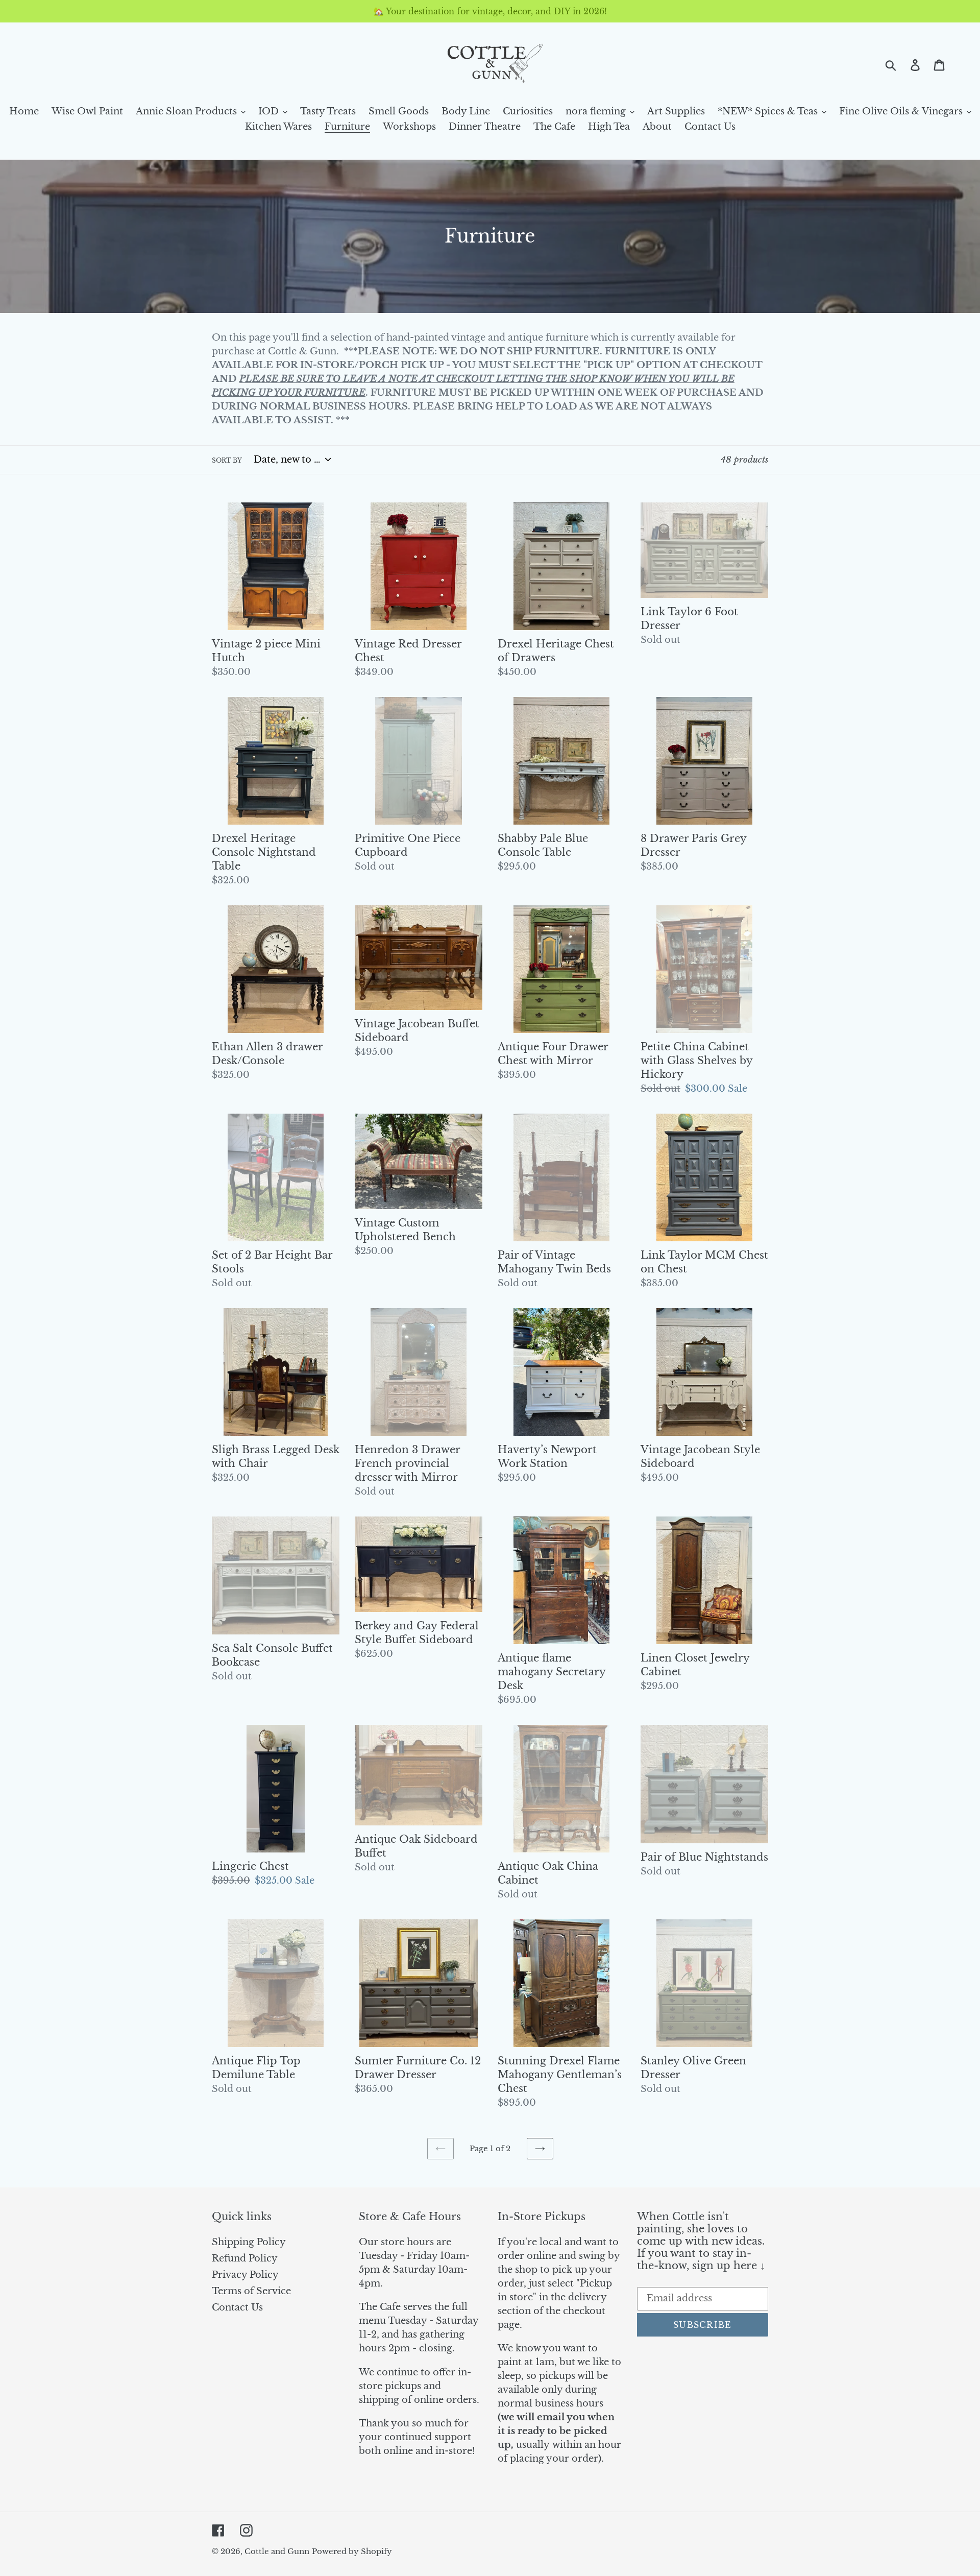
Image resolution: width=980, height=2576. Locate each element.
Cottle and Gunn (277, 2551)
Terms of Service (251, 2291)
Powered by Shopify (352, 2551)
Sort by (227, 460)
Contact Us (237, 2307)
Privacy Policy (245, 2275)
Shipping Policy (249, 2242)
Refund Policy (245, 2258)
